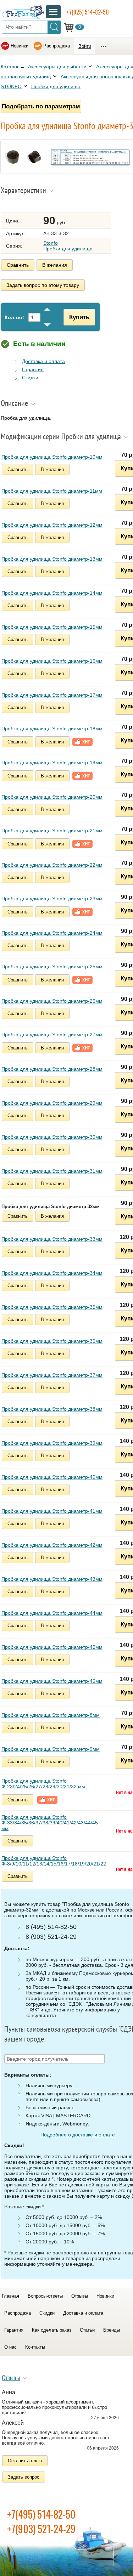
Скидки (30, 378)
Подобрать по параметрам (41, 106)
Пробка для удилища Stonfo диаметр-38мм (52, 1409)
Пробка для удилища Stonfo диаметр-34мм (52, 1273)
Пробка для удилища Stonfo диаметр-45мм (52, 1647)
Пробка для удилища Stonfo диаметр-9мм (51, 1749)
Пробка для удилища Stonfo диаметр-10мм (52, 457)
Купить (79, 317)
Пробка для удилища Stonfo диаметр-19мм (52, 763)
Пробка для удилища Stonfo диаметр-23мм (52, 899)
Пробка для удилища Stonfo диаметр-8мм (51, 1715)
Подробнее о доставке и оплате (78, 2135)
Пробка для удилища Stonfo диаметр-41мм (52, 1511)
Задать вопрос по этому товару (43, 285)
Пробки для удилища (56, 86)
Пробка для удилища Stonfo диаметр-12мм (52, 525)
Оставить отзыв (25, 2461)
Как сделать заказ (52, 2330)
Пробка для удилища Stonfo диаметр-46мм (52, 1681)
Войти (85, 46)
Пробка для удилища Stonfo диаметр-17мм (52, 695)
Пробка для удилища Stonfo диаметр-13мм (52, 559)
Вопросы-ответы (45, 2296)
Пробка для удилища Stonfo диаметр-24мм (52, 933)
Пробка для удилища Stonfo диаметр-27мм (52, 1035)
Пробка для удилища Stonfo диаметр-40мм (52, 1477)
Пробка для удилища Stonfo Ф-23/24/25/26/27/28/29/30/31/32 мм (43, 1784)
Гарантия (33, 369)
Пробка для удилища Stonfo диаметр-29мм (52, 1103)
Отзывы (80, 2296)
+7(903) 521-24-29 (41, 2529)
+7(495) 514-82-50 (41, 2514)
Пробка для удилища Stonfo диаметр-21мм (52, 831)
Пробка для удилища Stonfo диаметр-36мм (52, 1341)
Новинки (20, 46)
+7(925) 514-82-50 (88, 12)
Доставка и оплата (43, 361)
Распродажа (57, 46)
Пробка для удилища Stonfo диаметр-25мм (52, 967)
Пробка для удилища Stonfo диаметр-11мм (52, 491)
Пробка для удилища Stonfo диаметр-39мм (52, 1443)
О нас (10, 2347)
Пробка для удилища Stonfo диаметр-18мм (52, 729)
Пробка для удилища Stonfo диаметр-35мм (52, 1307)
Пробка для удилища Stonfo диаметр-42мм (52, 1545)
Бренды (112, 2330)
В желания (55, 265)
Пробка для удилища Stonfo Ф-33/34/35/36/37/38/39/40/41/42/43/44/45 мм (50, 1823)
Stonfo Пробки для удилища (68, 246)
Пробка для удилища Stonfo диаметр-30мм (52, 1137)
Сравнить (18, 265)
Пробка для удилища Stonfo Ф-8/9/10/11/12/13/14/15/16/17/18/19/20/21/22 (54, 1861)
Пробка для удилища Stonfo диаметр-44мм (52, 1613)
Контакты (35, 2347)
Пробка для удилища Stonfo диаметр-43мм (52, 1579)
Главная (10, 2296)
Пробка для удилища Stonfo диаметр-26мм (52, 1001)
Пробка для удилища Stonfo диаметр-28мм (52, 1069)
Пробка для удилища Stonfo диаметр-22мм (52, 865)
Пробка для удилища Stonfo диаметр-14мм (52, 593)
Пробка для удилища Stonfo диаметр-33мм (52, 1239)
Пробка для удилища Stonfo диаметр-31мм (52, 1171)
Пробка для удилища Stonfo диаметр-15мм (52, 627)
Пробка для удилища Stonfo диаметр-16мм (52, 661)
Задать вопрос (24, 2477)
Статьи (87, 2330)
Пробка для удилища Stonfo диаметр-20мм (52, 797)
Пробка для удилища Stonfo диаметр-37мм (52, 1375)
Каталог (10, 67)
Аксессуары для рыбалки (57, 67)
